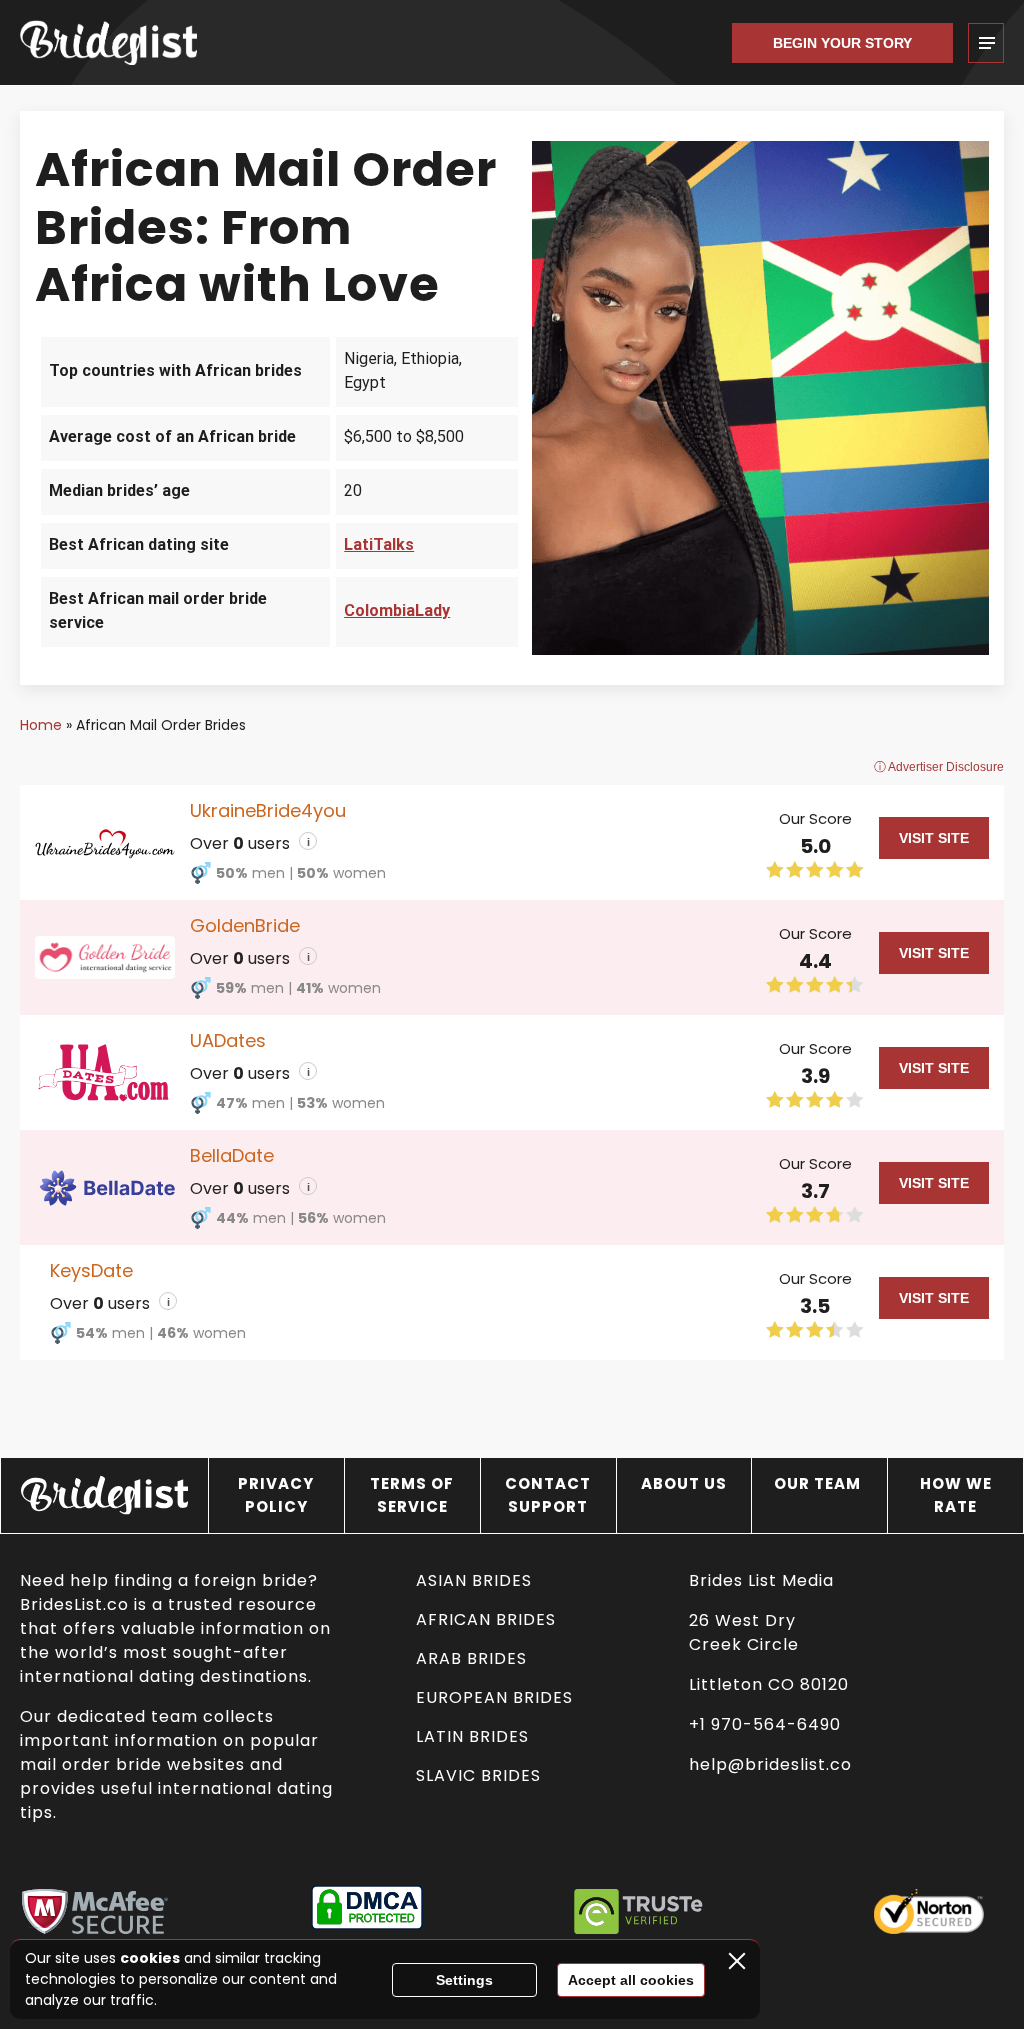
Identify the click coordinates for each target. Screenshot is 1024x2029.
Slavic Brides (478, 1775)
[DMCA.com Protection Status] (367, 1911)
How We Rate (956, 1495)
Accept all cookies (631, 1980)
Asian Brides (474, 1580)
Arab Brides (471, 1658)
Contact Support (548, 1495)
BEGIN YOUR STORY (842, 43)
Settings (464, 1980)
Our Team (819, 1483)
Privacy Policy (276, 1495)
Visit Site (934, 838)
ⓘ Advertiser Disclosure (939, 767)
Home (41, 725)
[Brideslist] (120, 42)
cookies (150, 1958)
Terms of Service (412, 1495)
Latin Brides (472, 1736)
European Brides (494, 1697)
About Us (684, 1483)
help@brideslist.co (770, 1764)
